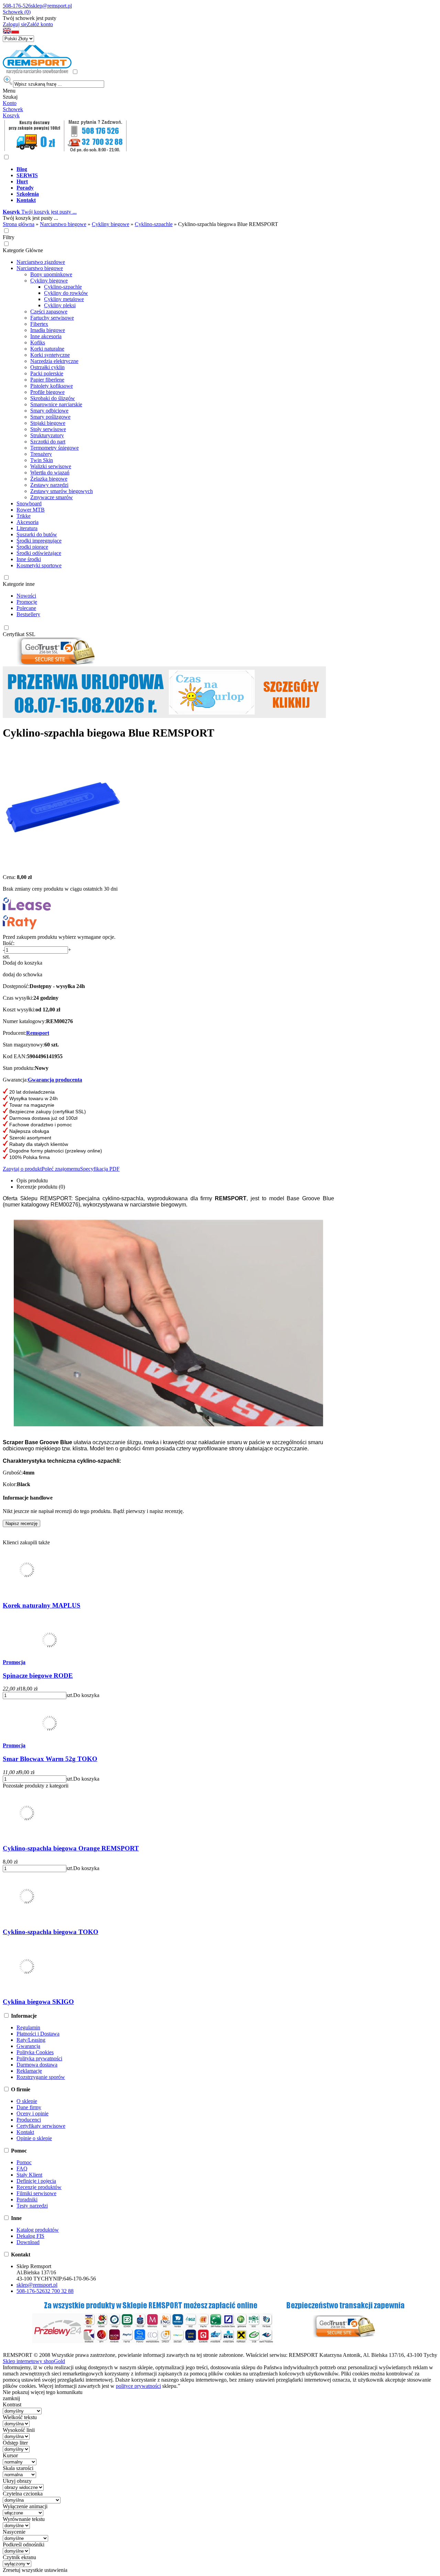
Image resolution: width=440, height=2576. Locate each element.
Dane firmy (29, 2107)
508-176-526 (17, 6)
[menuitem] (227, 169)
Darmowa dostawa (37, 2065)
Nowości (26, 596)
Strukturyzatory (47, 435)
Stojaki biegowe (48, 423)
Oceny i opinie (32, 2113)
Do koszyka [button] (86, 1695)
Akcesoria (27, 522)
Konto (10, 103)
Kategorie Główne (23, 250)
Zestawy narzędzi (49, 485)
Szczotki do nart (48, 442)
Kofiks (38, 342)
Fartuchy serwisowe (52, 318)
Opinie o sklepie (34, 2138)
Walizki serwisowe (51, 466)
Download (28, 2242)
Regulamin (28, 2027)
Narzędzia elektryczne (54, 361)
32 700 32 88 (59, 2291)
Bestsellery (28, 614)
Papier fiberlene (47, 380)
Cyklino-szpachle (63, 287)
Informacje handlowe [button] (28, 1498)
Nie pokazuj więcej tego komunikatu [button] (43, 2392)
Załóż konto (40, 24)
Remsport (38, 1033)
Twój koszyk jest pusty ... (40, 212)
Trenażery (41, 454)
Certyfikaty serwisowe (41, 2126)
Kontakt (25, 2132)
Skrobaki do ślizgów (53, 398)
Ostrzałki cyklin (47, 367)
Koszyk (11, 115)
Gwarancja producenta (55, 1080)
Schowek (13, 109)
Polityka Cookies (35, 2052)
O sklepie (27, 2101)
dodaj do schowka (23, 974)
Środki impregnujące (39, 541)
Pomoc (24, 2162)
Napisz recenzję (21, 1523)
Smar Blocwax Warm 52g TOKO (50, 1759)
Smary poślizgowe (50, 417)
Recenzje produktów (39, 2187)
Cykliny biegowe (49, 281)
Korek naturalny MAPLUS (42, 1605)
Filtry (9, 237)
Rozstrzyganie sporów (41, 2077)
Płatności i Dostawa (38, 2034)
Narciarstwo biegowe (40, 268)
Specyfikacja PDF (100, 1169)
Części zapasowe (49, 312)
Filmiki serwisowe (36, 2193)
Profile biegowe (47, 392)
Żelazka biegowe (49, 479)
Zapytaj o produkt (22, 1169)
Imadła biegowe (48, 330)
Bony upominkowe (51, 274)
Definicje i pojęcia (36, 2181)
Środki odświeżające (39, 553)
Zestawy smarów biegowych (62, 491)
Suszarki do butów (37, 534)
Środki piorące (32, 547)
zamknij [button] (11, 2398)
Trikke (24, 516)
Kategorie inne (19, 584)
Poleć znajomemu (61, 1169)
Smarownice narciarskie (56, 404)
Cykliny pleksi (60, 305)
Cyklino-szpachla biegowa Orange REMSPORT (71, 1848)
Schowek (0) (17, 12)
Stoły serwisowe (48, 429)
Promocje (27, 602)
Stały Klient (29, 2175)
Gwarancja (28, 2046)
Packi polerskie (47, 373)
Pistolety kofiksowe (52, 386)
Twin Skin (42, 460)
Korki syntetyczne (50, 355)
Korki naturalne (47, 349)
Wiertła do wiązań (50, 473)
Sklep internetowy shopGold (34, 2361)
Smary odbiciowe (49, 411)
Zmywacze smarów (52, 497)
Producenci (29, 2120)
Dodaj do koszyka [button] (23, 963)
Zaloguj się (15, 24)
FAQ (22, 2169)
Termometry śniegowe (54, 448)
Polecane (26, 608)
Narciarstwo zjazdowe (41, 262)
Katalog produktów (38, 2230)
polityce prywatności (138, 2386)
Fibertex (39, 324)
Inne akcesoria (46, 336)
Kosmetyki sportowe (39, 565)
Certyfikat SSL (19, 634)
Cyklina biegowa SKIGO (38, 2002)
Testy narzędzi (32, 2206)
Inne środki (29, 559)
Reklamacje (29, 2071)
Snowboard (29, 503)
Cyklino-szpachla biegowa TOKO (51, 1932)
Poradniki (27, 2199)
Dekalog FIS (30, 2236)
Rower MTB (31, 510)
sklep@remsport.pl (51, 6)
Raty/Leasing (31, 2040)
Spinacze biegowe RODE (38, 1676)
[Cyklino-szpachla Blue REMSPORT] (63, 865)
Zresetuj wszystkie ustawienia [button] (35, 2570)
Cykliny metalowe (64, 299)
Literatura (27, 528)
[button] (7, 32)
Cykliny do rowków (66, 293)
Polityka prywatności (39, 2058)
